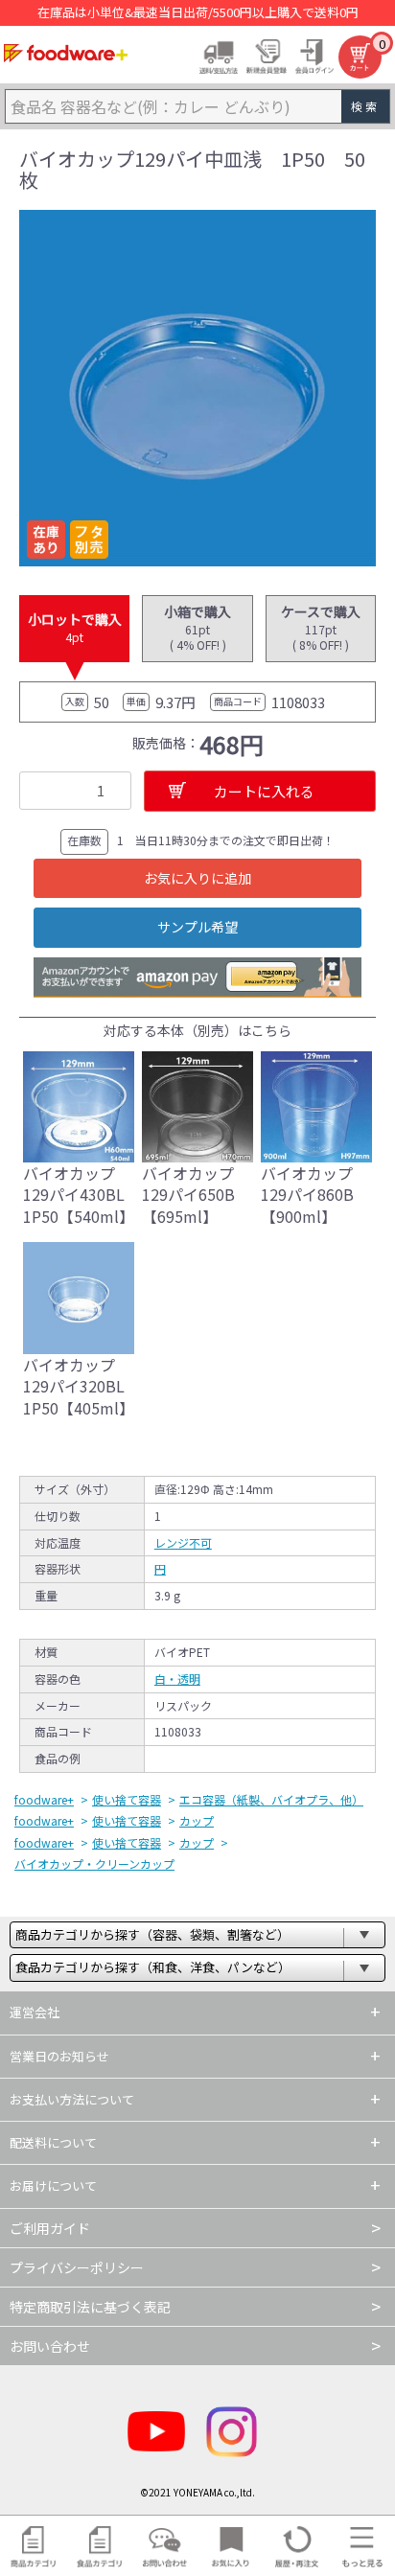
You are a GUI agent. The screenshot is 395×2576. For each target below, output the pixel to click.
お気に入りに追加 (197, 878)
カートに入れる (264, 791)
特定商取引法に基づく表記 (90, 2307)
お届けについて (53, 2185)
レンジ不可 (183, 1542)
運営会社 (35, 2012)
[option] (197, 388)
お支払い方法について (72, 2099)
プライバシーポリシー (77, 2267)
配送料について (53, 2142)
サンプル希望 (197, 927)
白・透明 (177, 1679)
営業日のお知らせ (59, 2056)
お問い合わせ (50, 2346)
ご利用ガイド (50, 2228)
